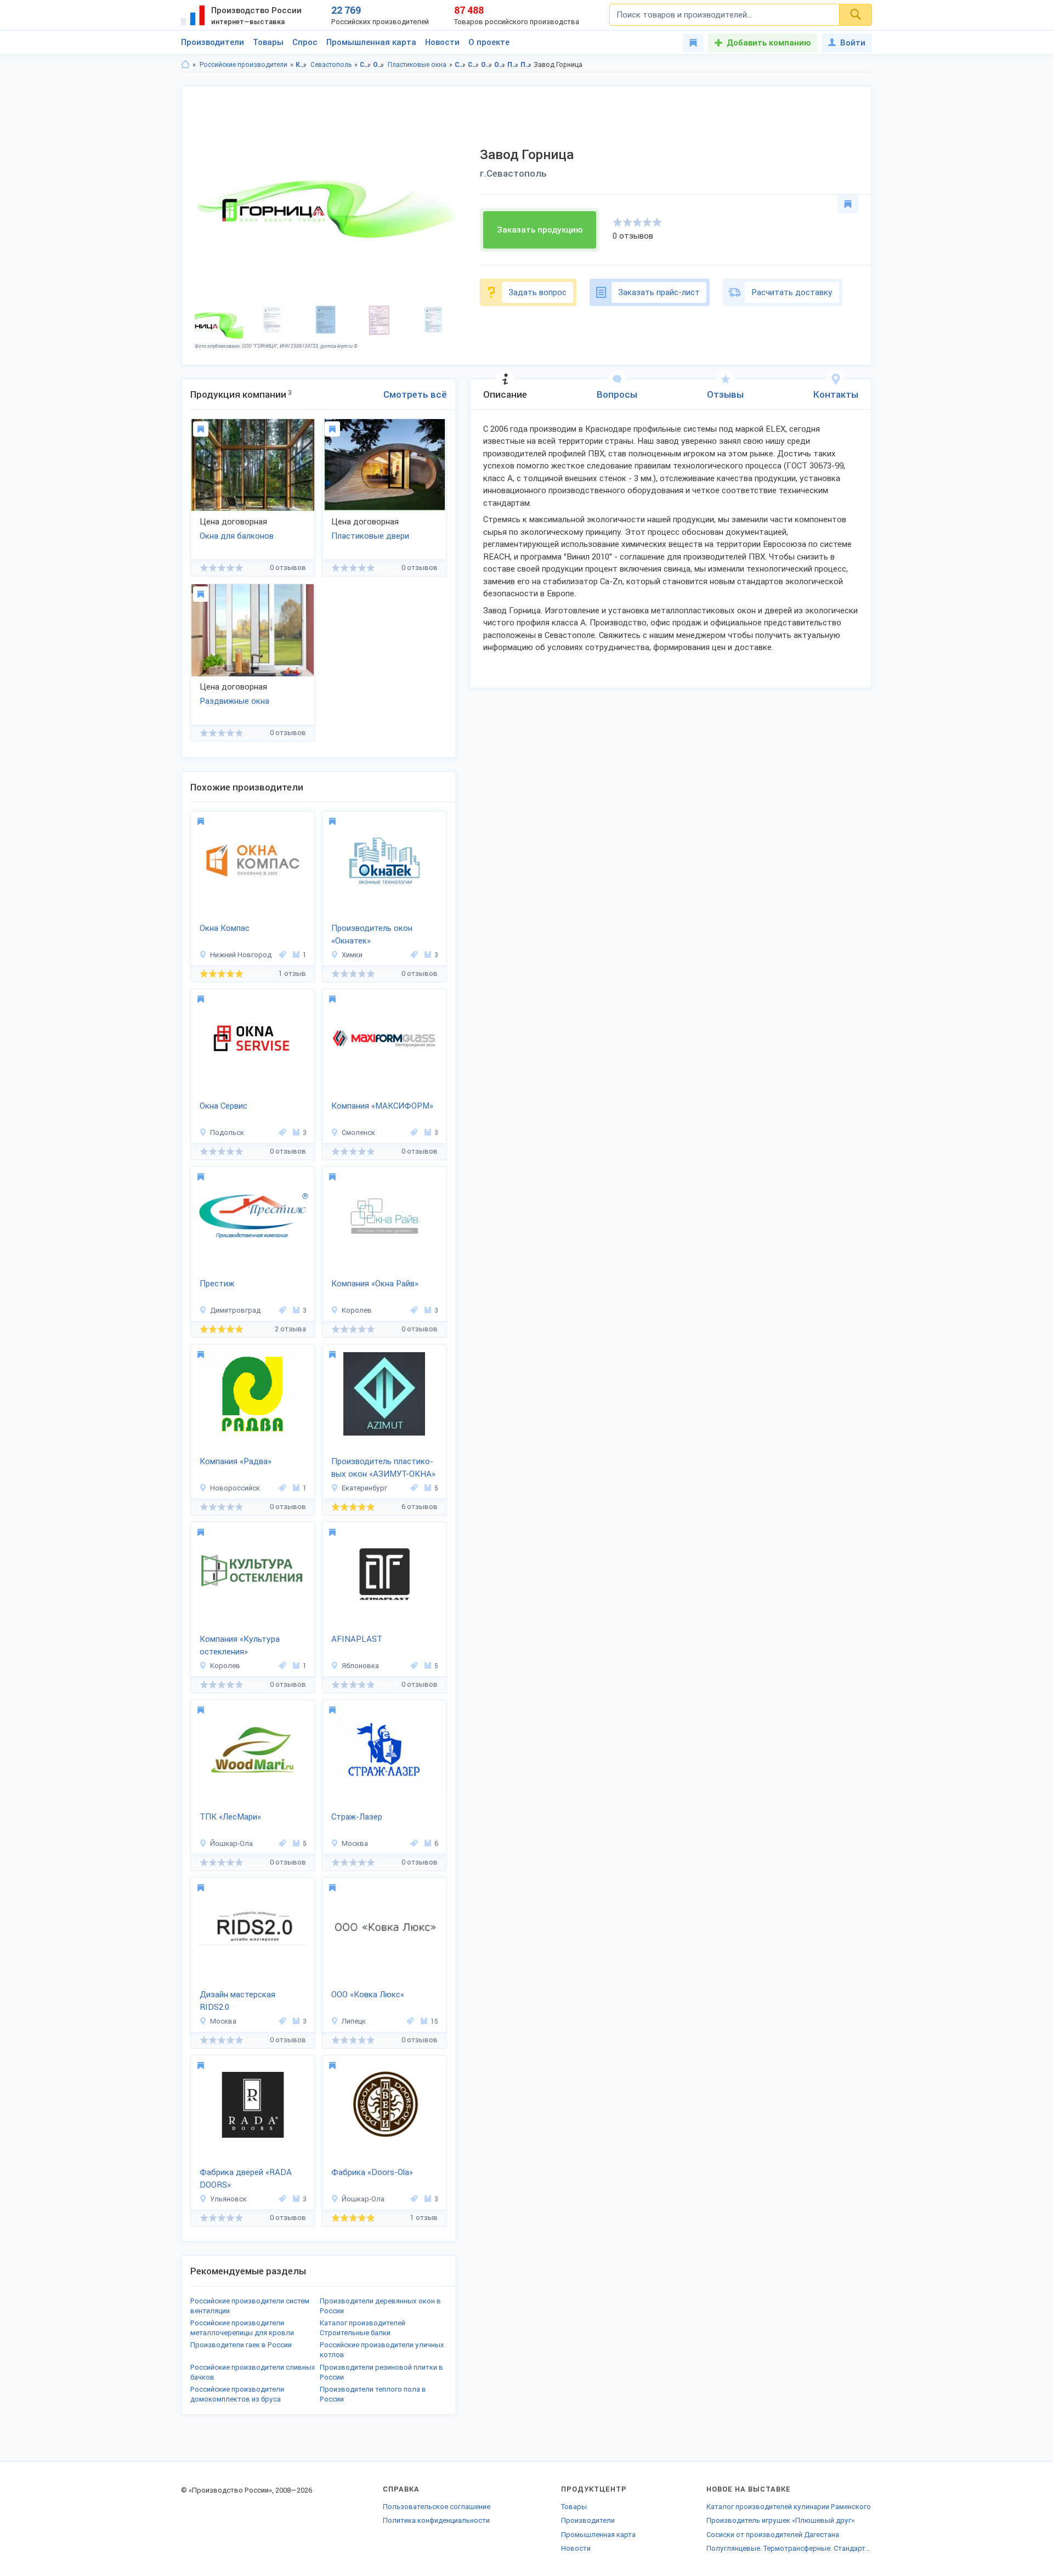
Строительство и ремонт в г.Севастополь (474, 65)
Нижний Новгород (241, 955)
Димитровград (235, 1310)
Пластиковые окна (417, 65)
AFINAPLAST (357, 1639)
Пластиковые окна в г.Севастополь (526, 65)
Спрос (305, 42)
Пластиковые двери (370, 536)
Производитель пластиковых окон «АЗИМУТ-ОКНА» (383, 1468)
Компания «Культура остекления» (240, 1645)
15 (434, 2021)
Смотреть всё (415, 394)
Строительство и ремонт (366, 65)
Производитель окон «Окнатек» (372, 934)
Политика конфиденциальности (436, 2520)
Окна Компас (225, 928)
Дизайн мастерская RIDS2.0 (237, 2001)
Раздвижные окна (234, 701)
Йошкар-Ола (231, 1843)
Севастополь (331, 65)
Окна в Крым (487, 65)
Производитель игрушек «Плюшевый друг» (780, 2520)
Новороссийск (235, 1488)
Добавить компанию (769, 43)
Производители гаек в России (241, 2345)
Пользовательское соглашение (437, 2507)
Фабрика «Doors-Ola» (372, 2172)
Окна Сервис (223, 1106)
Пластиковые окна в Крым (513, 65)
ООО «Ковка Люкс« (368, 1995)
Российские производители (244, 65)
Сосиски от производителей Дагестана (773, 2535)
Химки (352, 955)
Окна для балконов (237, 536)
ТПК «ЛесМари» (230, 1817)
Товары (268, 42)
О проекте (489, 42)
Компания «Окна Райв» (375, 1284)
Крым (301, 65)
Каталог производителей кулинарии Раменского (789, 2507)
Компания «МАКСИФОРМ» (382, 1106)
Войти (853, 43)
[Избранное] (693, 43)
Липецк (354, 2021)
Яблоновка (360, 1666)
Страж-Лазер (357, 1817)
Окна (379, 65)
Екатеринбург (364, 1488)
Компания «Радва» (236, 1461)
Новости (442, 42)
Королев (357, 1310)
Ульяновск (228, 2199)
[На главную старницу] (185, 65)
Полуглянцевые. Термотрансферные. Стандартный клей (789, 2548)
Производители (213, 42)
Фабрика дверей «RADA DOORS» (246, 2179)
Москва (355, 1843)
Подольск (227, 1132)
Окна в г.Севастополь (500, 65)
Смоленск (358, 1132)
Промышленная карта (371, 42)
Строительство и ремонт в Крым (460, 65)
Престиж (217, 1284)
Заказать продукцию (540, 230)
